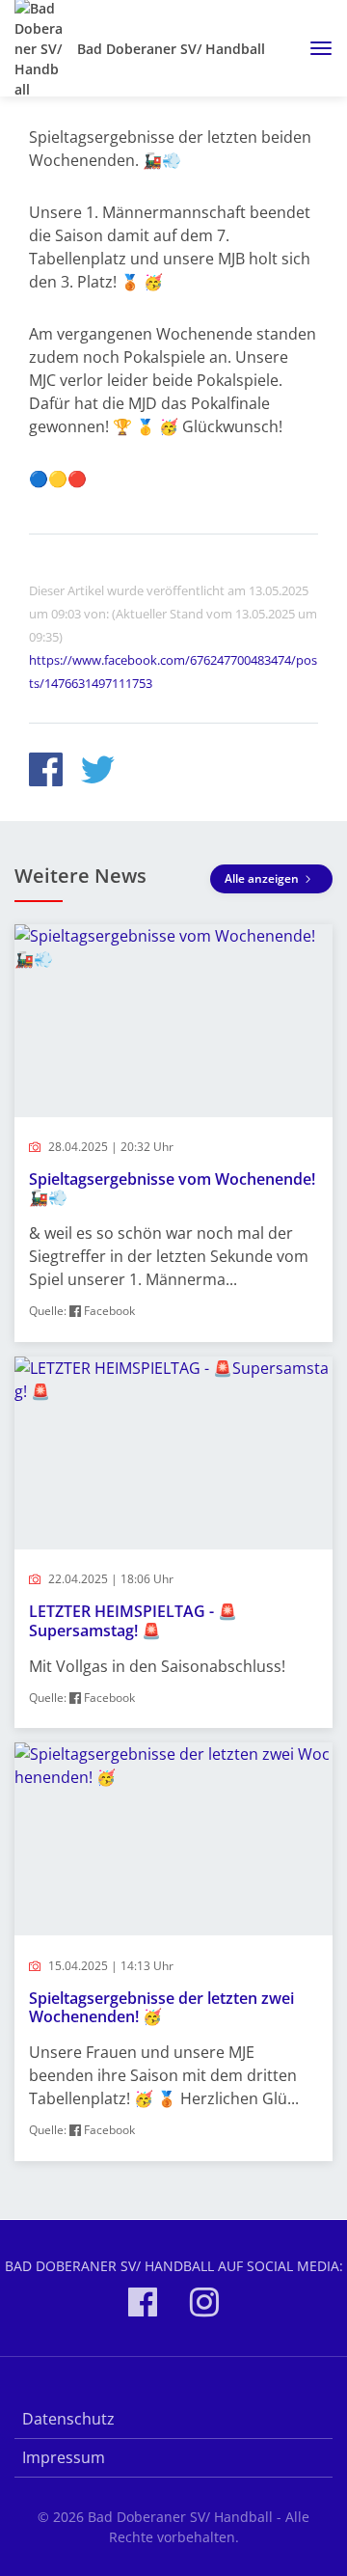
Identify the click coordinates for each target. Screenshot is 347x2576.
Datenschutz (68, 2419)
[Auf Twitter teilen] (98, 772)
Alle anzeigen (263, 878)
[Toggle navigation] (314, 48)
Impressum (64, 2457)
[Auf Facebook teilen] (46, 772)
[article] (173, 1133)
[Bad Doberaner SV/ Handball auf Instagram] (204, 2305)
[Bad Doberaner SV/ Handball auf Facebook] (143, 2305)
